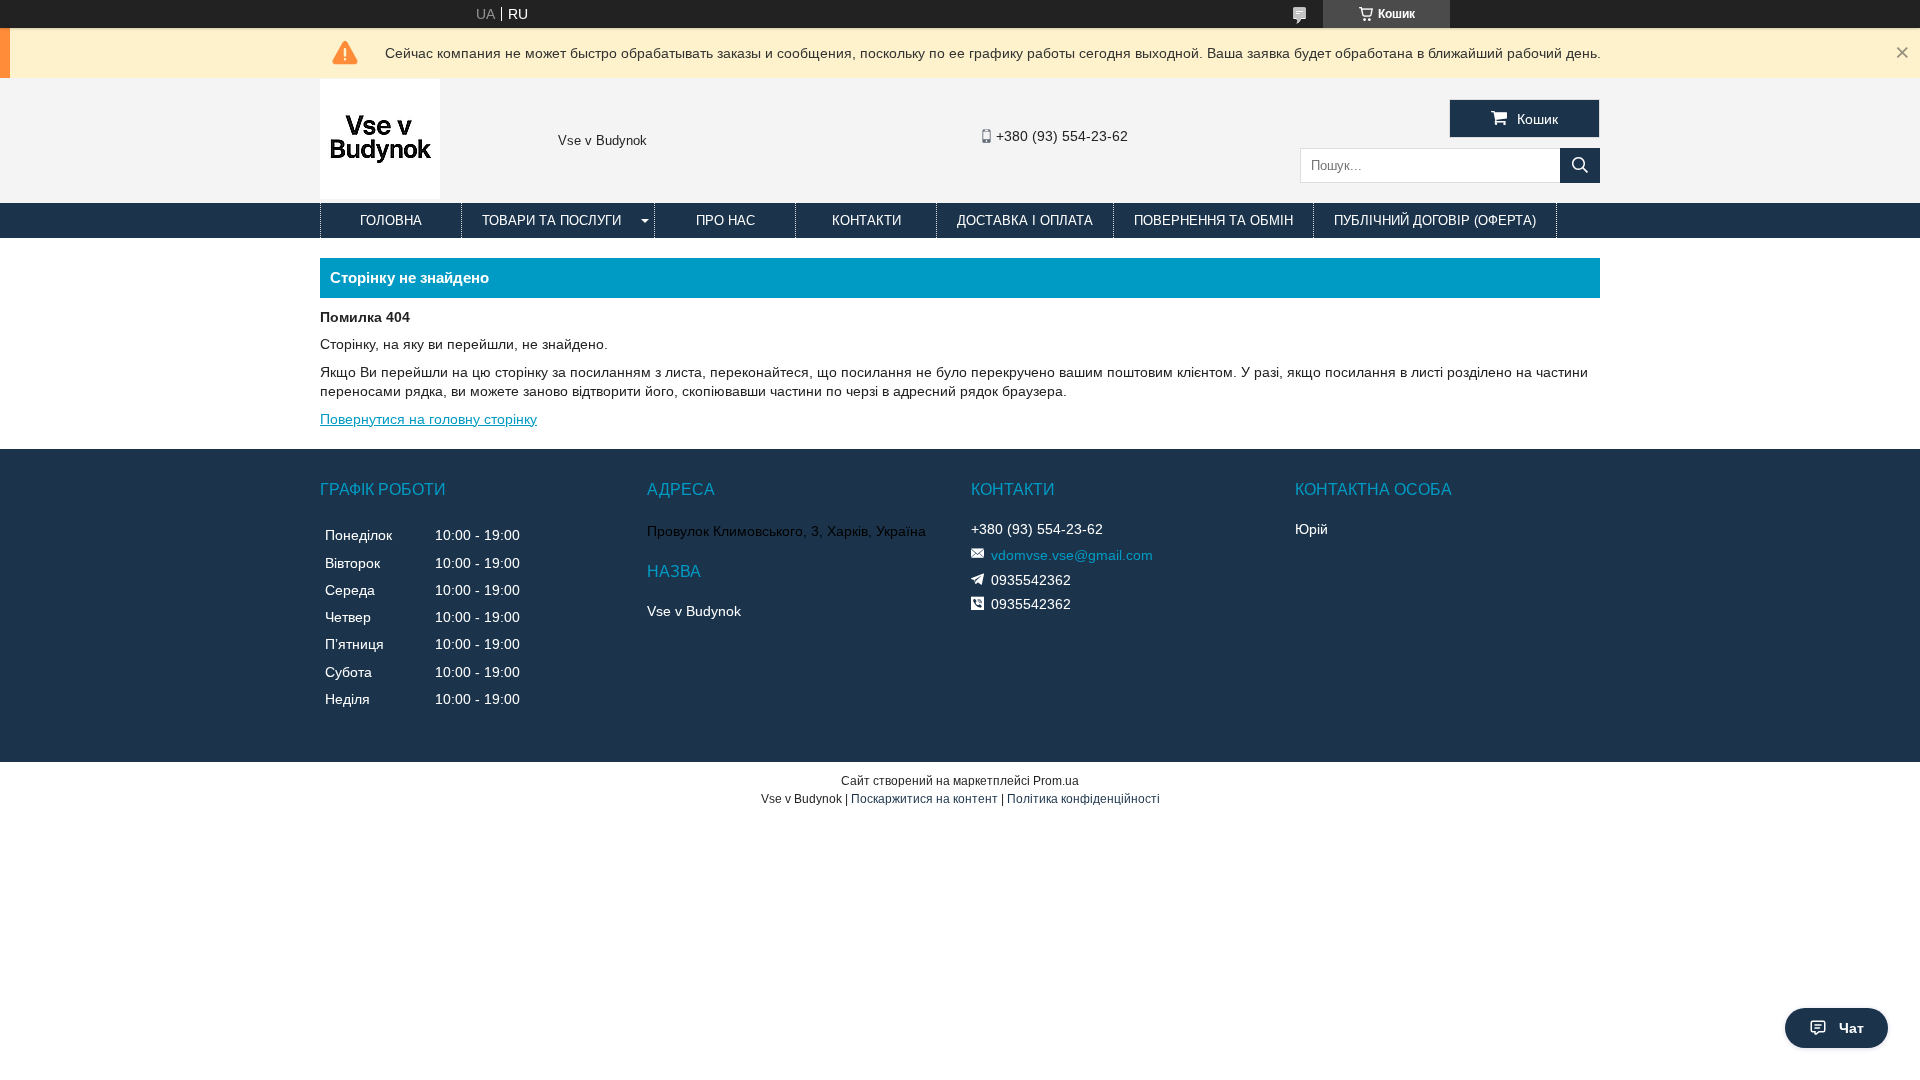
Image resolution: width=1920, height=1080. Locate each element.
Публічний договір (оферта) (1435, 220)
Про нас (725, 220)
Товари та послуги (551, 220)
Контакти (866, 220)
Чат (1851, 1028)
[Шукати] (1580, 165)
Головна (391, 220)
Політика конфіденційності (1083, 799)
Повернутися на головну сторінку (428, 419)
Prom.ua (1056, 781)
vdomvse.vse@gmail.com (1072, 555)
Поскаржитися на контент (924, 799)
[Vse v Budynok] (380, 194)
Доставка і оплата (1025, 220)
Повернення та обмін (1213, 220)
